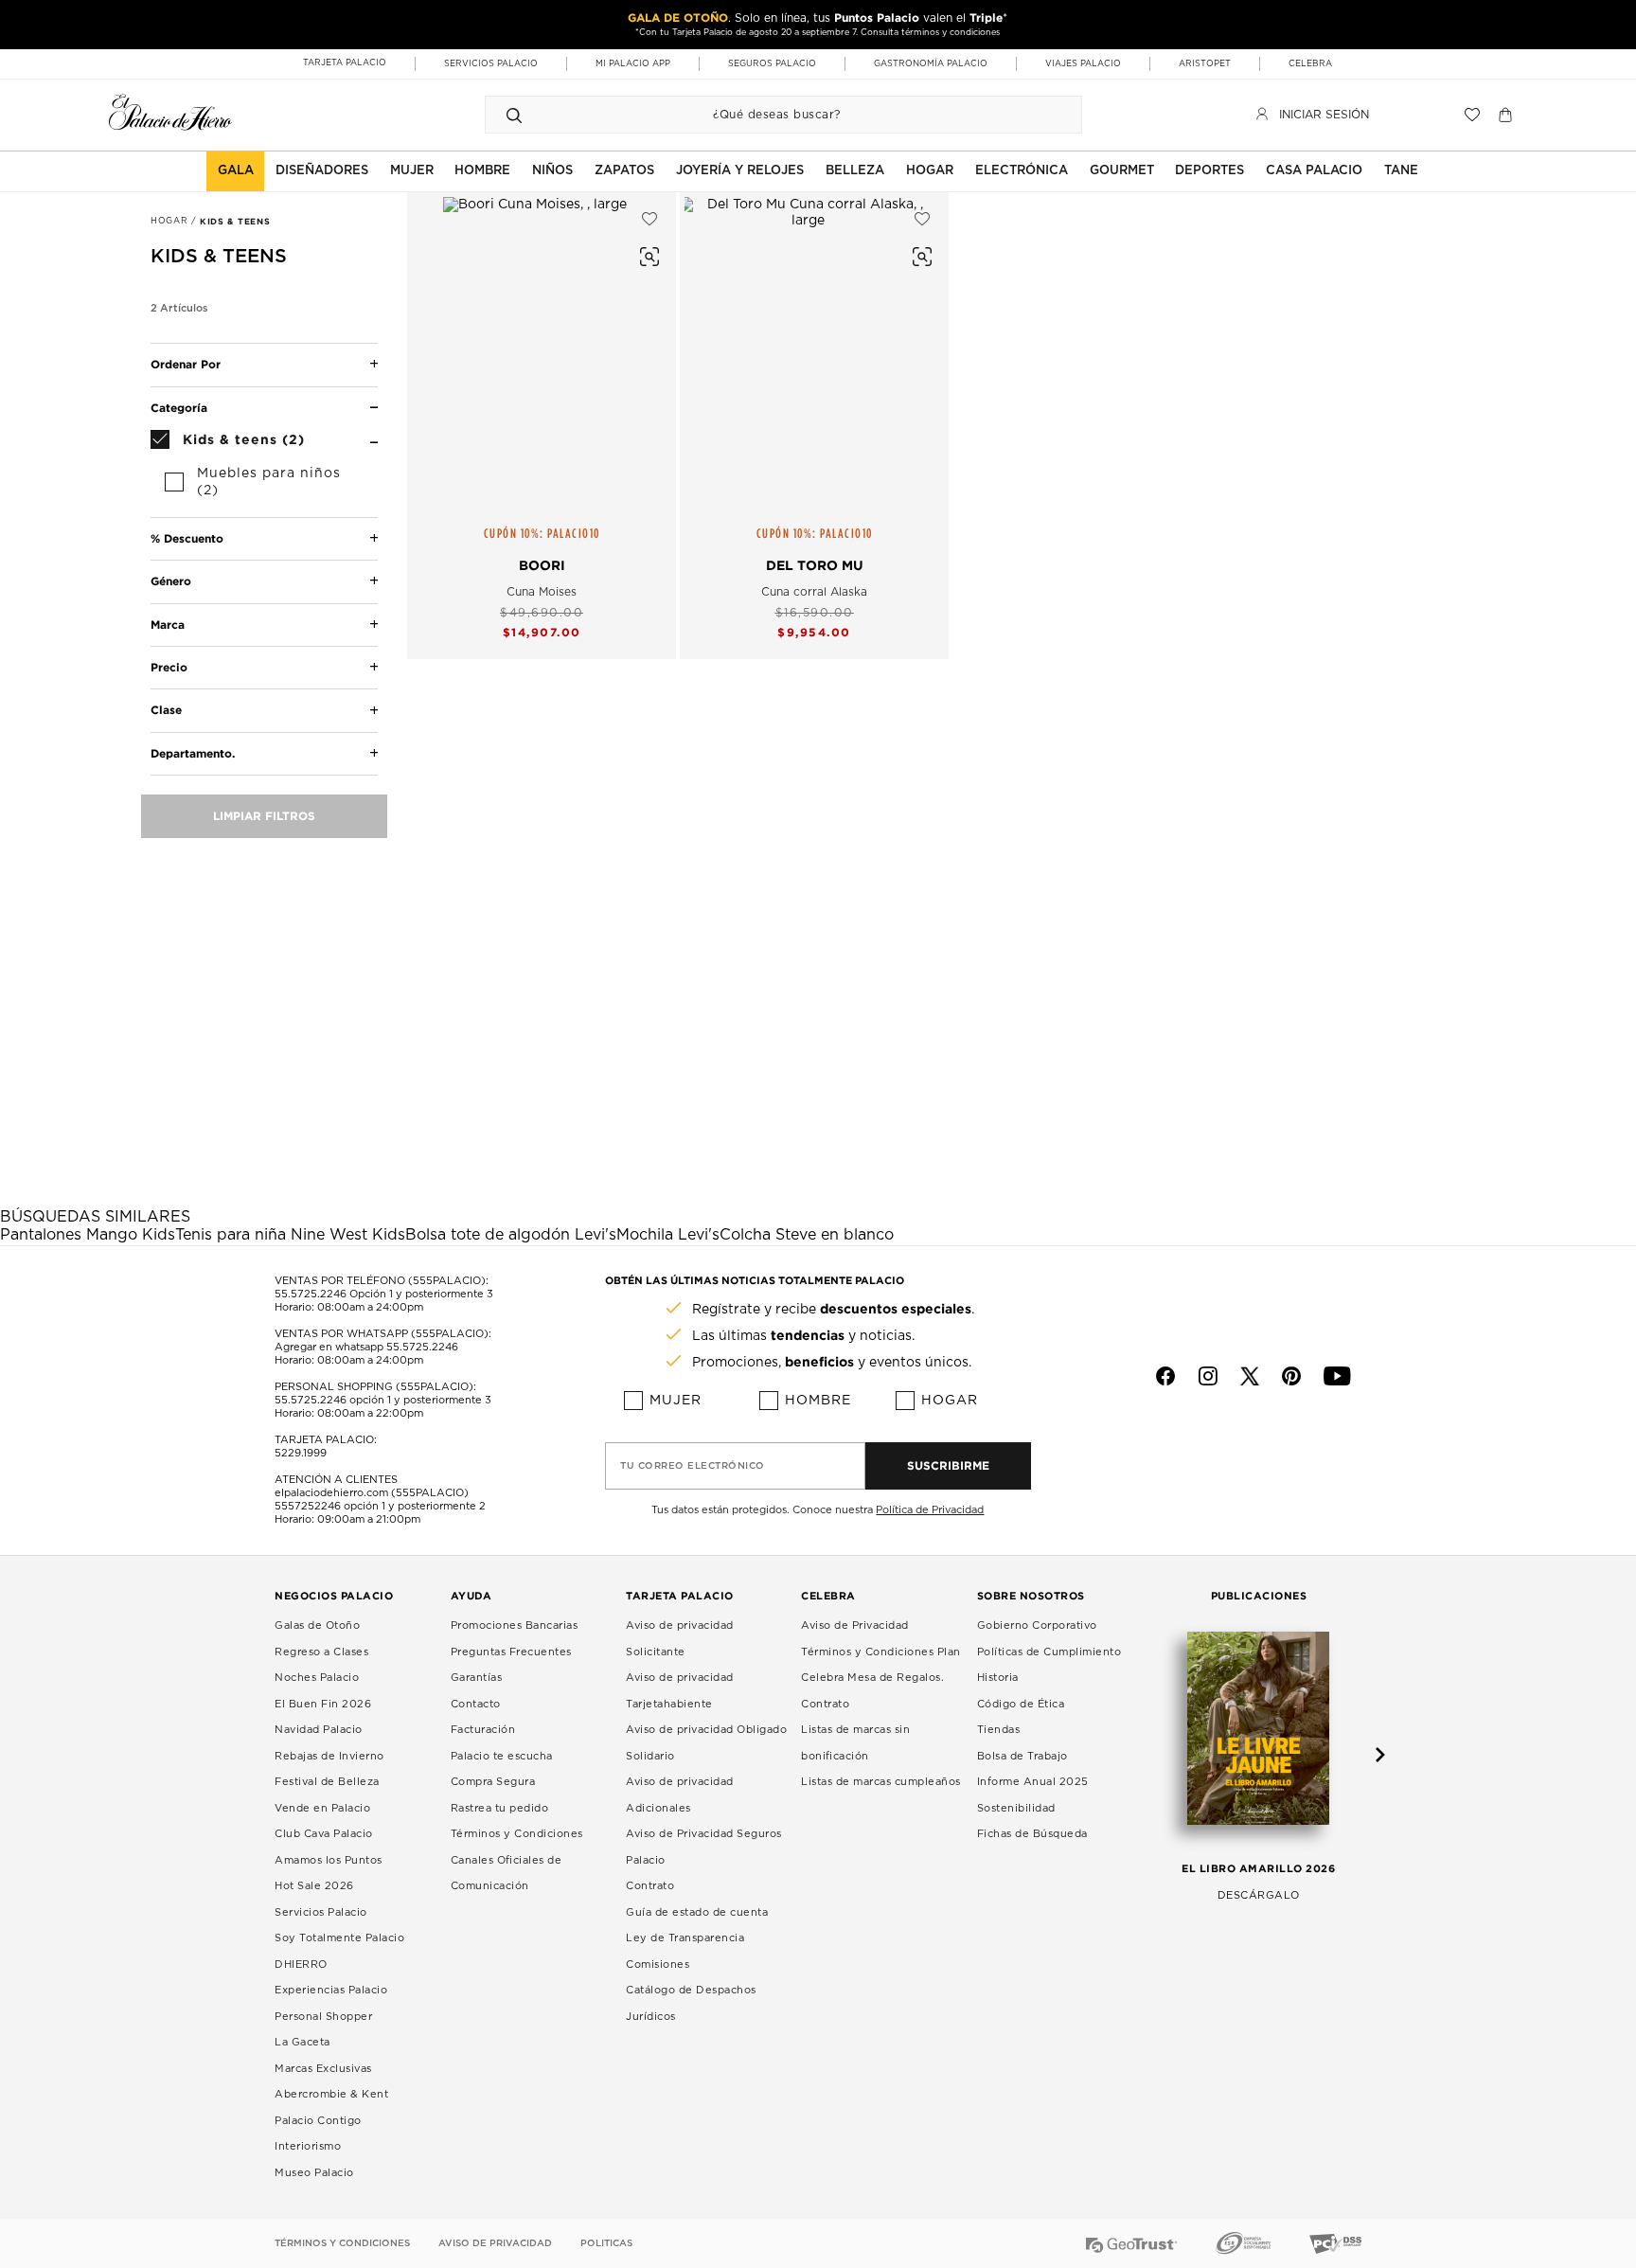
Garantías (477, 1678)
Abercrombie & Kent (331, 2094)
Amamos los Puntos (329, 1860)
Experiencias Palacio (331, 1990)
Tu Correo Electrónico (693, 1466)
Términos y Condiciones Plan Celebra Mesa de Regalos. (881, 1665)
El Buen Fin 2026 (323, 1704)
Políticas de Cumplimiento (1049, 1652)
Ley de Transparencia (685, 1938)
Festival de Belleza (327, 1782)
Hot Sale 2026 (314, 1886)
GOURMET (1122, 171)
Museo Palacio (314, 2173)
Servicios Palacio (321, 1912)
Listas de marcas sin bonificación (855, 1743)
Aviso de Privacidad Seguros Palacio (704, 1847)
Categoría (179, 408)
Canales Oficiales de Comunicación (507, 1874)
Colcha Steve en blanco (807, 1235)
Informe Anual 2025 (1033, 1782)
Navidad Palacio (319, 1730)
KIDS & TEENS (235, 222)
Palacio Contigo (318, 2121)
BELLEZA (855, 171)
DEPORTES (1209, 171)
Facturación (483, 1730)
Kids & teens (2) (244, 439)
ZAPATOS (624, 171)
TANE (1401, 171)
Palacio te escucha (502, 1756)
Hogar (950, 1401)
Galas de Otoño (317, 1625)
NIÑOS (552, 171)
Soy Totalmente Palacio (339, 1938)
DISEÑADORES (322, 171)
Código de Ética (1021, 1704)
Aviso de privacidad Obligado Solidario (706, 1743)
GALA (236, 171)
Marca (168, 625)
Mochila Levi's (668, 1235)
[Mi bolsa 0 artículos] (1508, 115)
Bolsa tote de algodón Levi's (511, 1235)
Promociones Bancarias (515, 1625)
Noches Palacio (317, 1678)
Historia (998, 1678)
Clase (166, 710)
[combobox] (765, 115)
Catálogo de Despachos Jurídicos (691, 2003)
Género (171, 581)
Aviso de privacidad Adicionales (680, 1795)
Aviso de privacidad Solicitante (680, 1639)
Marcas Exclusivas (323, 2069)
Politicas (606, 2243)
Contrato (650, 1886)
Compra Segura (493, 1782)
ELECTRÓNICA (1022, 171)
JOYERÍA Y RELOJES (740, 171)
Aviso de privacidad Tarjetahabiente (680, 1691)
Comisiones (658, 1964)
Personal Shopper (323, 2017)
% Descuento (187, 538)
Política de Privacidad (930, 1510)
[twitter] (1250, 1376)
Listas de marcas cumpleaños (881, 1782)
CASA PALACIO (1314, 171)
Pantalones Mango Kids (88, 1235)
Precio (169, 667)
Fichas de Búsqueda (1032, 1834)
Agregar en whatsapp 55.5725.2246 (366, 1347)
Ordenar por (186, 364)
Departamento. (193, 753)
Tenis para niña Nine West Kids (290, 1235)
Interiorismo (308, 2146)
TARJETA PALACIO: (326, 1440)
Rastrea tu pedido (500, 1808)
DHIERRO (301, 1964)
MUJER (412, 171)
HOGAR (930, 171)
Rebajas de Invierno (329, 1756)
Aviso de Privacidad (855, 1625)
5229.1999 (301, 1453)
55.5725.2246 (311, 1294)
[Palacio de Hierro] (170, 112)
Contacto (476, 1704)
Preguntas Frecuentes (511, 1652)
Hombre (818, 1401)
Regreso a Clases (321, 1652)
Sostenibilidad (1016, 1808)
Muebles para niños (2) (269, 482)
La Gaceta (302, 2042)
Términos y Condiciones (517, 1834)
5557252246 (308, 1506)
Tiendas (999, 1730)
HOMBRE (482, 171)
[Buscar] (514, 115)
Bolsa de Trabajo (1022, 1756)
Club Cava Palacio (324, 1834)
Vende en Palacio (322, 1808)
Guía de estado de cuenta (697, 1912)
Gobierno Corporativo (1037, 1625)
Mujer (676, 1401)
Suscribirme (948, 1465)
